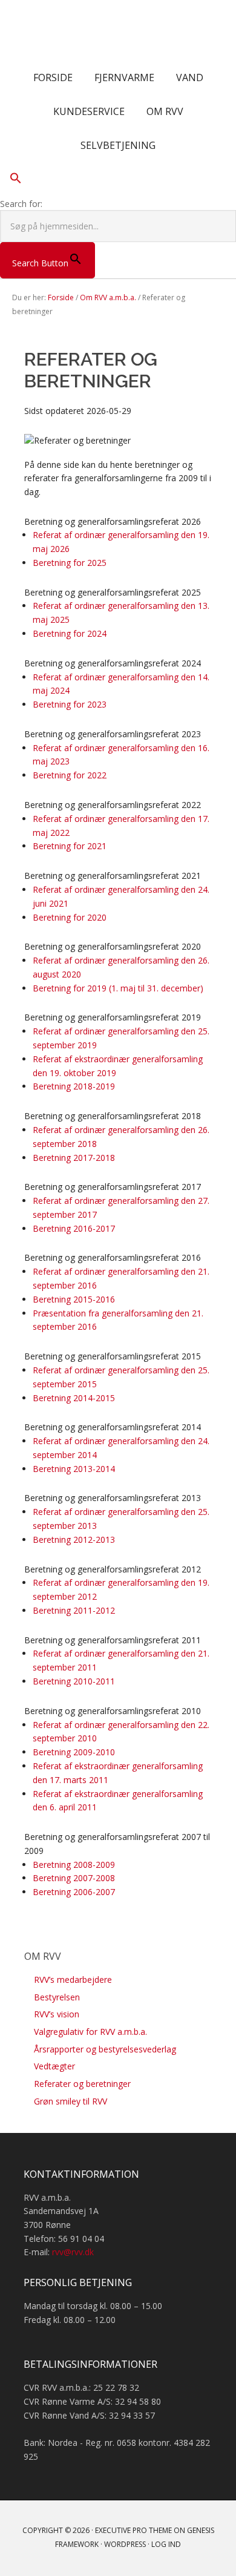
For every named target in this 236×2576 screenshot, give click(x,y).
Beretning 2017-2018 (74, 1158)
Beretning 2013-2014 (74, 1469)
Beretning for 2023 (70, 704)
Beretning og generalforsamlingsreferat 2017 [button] (113, 1187)
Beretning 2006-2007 (74, 1892)
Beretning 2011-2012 (74, 1610)
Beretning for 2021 (70, 846)
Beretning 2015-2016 (74, 1299)
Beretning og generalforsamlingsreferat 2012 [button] (113, 1569)
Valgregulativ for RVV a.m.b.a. (90, 2032)
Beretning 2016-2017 (74, 1228)
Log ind (166, 2544)
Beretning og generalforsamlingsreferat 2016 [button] (113, 1257)
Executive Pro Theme (133, 2530)
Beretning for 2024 (70, 633)
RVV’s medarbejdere (73, 1980)
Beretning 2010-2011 (74, 1681)
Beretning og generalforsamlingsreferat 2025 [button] (113, 592)
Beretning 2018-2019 (74, 1086)
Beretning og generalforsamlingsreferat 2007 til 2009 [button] (117, 1844)
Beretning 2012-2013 (74, 1539)
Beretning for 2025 (70, 563)
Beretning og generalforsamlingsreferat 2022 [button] (113, 805)
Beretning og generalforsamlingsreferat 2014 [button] (113, 1427)
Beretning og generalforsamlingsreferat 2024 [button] (113, 663)
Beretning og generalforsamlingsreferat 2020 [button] (113, 946)
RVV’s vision (57, 2014)
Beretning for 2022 (70, 775)
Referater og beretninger (82, 2084)
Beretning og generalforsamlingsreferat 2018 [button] (113, 1116)
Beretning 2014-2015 (74, 1398)
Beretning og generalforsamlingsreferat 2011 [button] (113, 1640)
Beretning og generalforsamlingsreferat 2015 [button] (113, 1356)
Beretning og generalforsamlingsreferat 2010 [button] (113, 1711)
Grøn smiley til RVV (70, 2101)
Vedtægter (54, 2066)
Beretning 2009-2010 (74, 1752)
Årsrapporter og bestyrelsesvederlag (105, 2049)
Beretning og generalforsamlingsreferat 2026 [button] (113, 521)
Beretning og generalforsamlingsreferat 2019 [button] (113, 1017)
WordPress (125, 2544)
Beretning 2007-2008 (74, 1878)
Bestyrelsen (57, 1997)
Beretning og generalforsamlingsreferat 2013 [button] (113, 1498)
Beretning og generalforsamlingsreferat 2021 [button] (113, 876)
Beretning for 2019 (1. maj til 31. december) (118, 988)
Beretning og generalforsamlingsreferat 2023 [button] (113, 734)
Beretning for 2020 (70, 917)
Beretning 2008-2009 (74, 1865)
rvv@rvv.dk (73, 2252)
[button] (118, 180)
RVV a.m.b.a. (118, 30)
